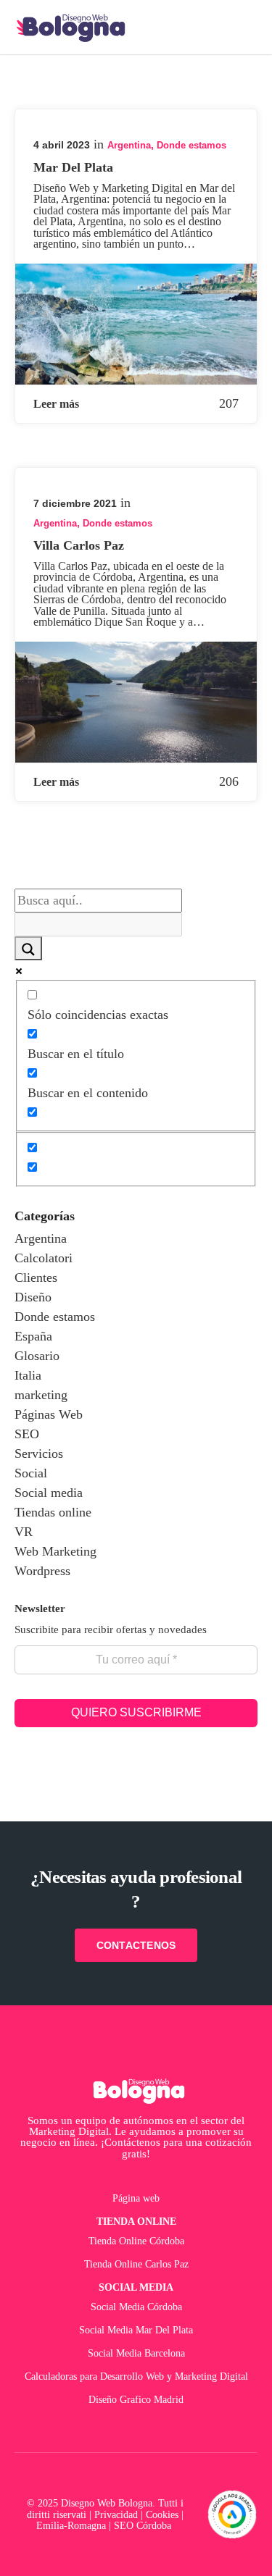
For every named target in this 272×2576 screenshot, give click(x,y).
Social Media (136, 2287)
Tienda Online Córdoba (136, 2241)
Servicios (39, 1453)
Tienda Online (136, 2221)
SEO (27, 1434)
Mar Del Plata (73, 167)
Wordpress (42, 1571)
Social (31, 1473)
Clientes (36, 1277)
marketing (41, 1395)
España (33, 1336)
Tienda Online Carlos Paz (136, 2264)
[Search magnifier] (28, 948)
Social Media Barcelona (136, 2353)
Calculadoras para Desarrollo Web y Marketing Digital (136, 2376)
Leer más (56, 404)
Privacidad (116, 2514)
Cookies (162, 2514)
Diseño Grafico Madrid (136, 2399)
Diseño (33, 1297)
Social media (49, 1493)
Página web (136, 2198)
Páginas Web (49, 1414)
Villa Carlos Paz (79, 545)
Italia (28, 1375)
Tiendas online (53, 1512)
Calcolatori (44, 1258)
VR (24, 1532)
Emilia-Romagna (71, 2525)
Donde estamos (191, 145)
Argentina (129, 145)
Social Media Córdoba (136, 2307)
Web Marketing (55, 1551)
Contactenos (136, 1945)
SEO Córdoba (144, 2525)
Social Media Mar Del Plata (136, 2330)
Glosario (37, 1356)
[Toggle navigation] (245, 28)
